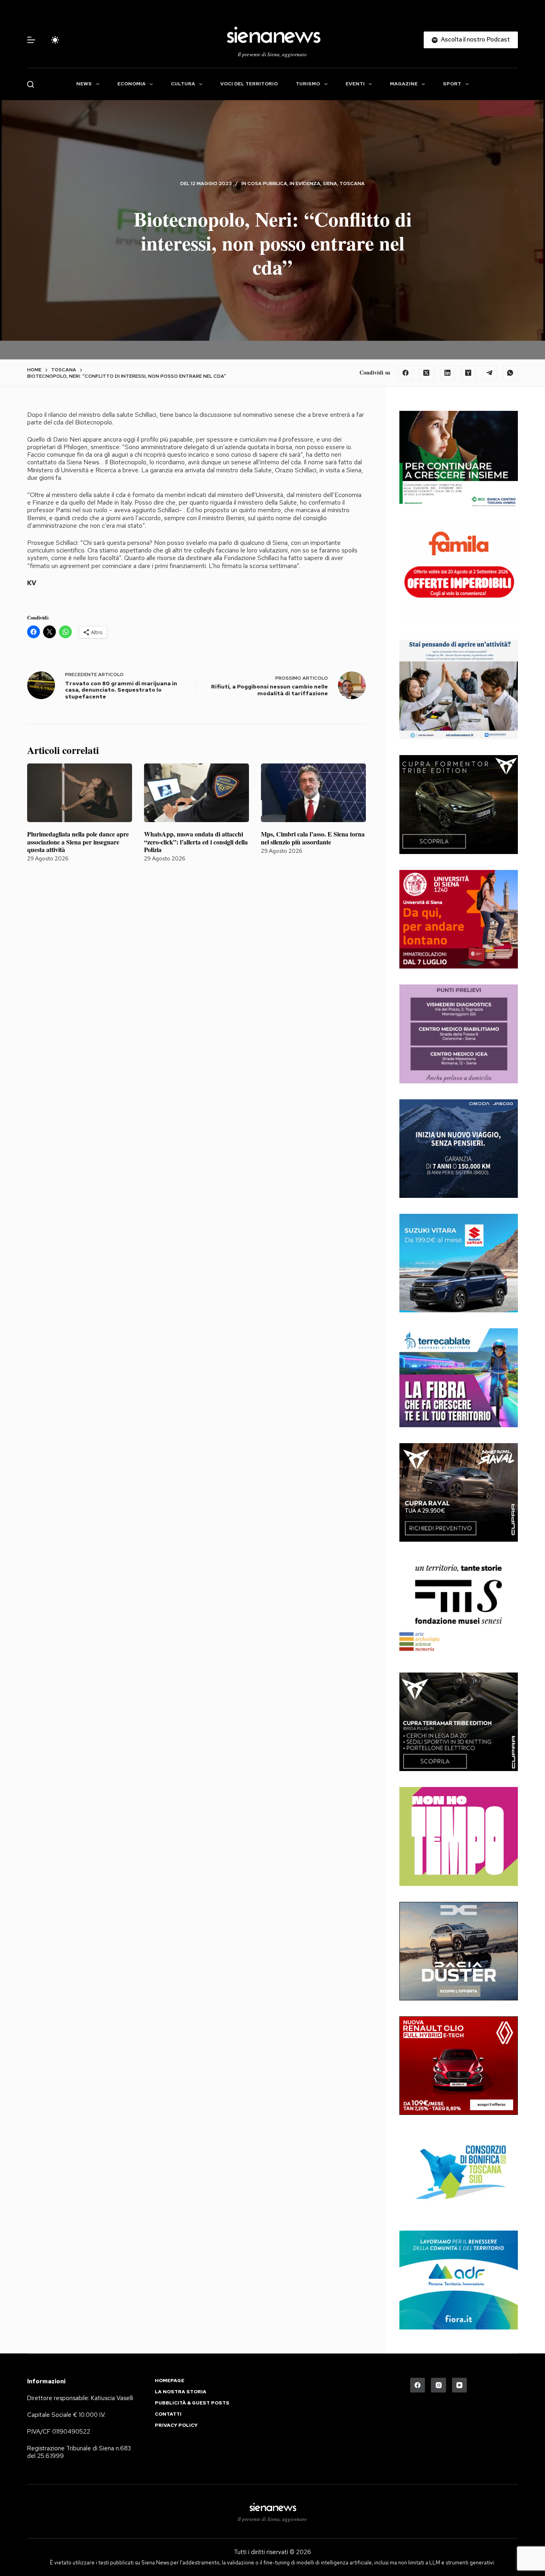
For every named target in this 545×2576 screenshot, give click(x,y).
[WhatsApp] (510, 373)
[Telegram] (490, 373)
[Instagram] (438, 2385)
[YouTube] (460, 2385)
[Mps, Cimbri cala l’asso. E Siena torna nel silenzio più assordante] (313, 793)
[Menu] (31, 40)
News (84, 84)
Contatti (168, 2414)
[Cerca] (31, 84)
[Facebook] (406, 373)
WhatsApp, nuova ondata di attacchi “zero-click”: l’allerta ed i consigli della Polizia (196, 841)
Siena (330, 183)
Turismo (308, 84)
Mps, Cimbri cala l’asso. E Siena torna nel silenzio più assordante (313, 838)
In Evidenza (305, 183)
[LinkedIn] (448, 373)
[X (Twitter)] (427, 373)
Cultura (183, 84)
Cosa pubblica (267, 183)
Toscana (352, 183)
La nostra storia (181, 2392)
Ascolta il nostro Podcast (475, 39)
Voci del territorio (249, 84)
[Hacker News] (468, 373)
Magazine (404, 84)
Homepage (170, 2381)
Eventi (355, 84)
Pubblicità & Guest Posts (192, 2403)
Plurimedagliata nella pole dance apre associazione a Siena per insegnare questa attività (78, 841)
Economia (131, 84)
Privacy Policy (176, 2425)
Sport (452, 84)
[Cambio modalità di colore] (55, 40)
